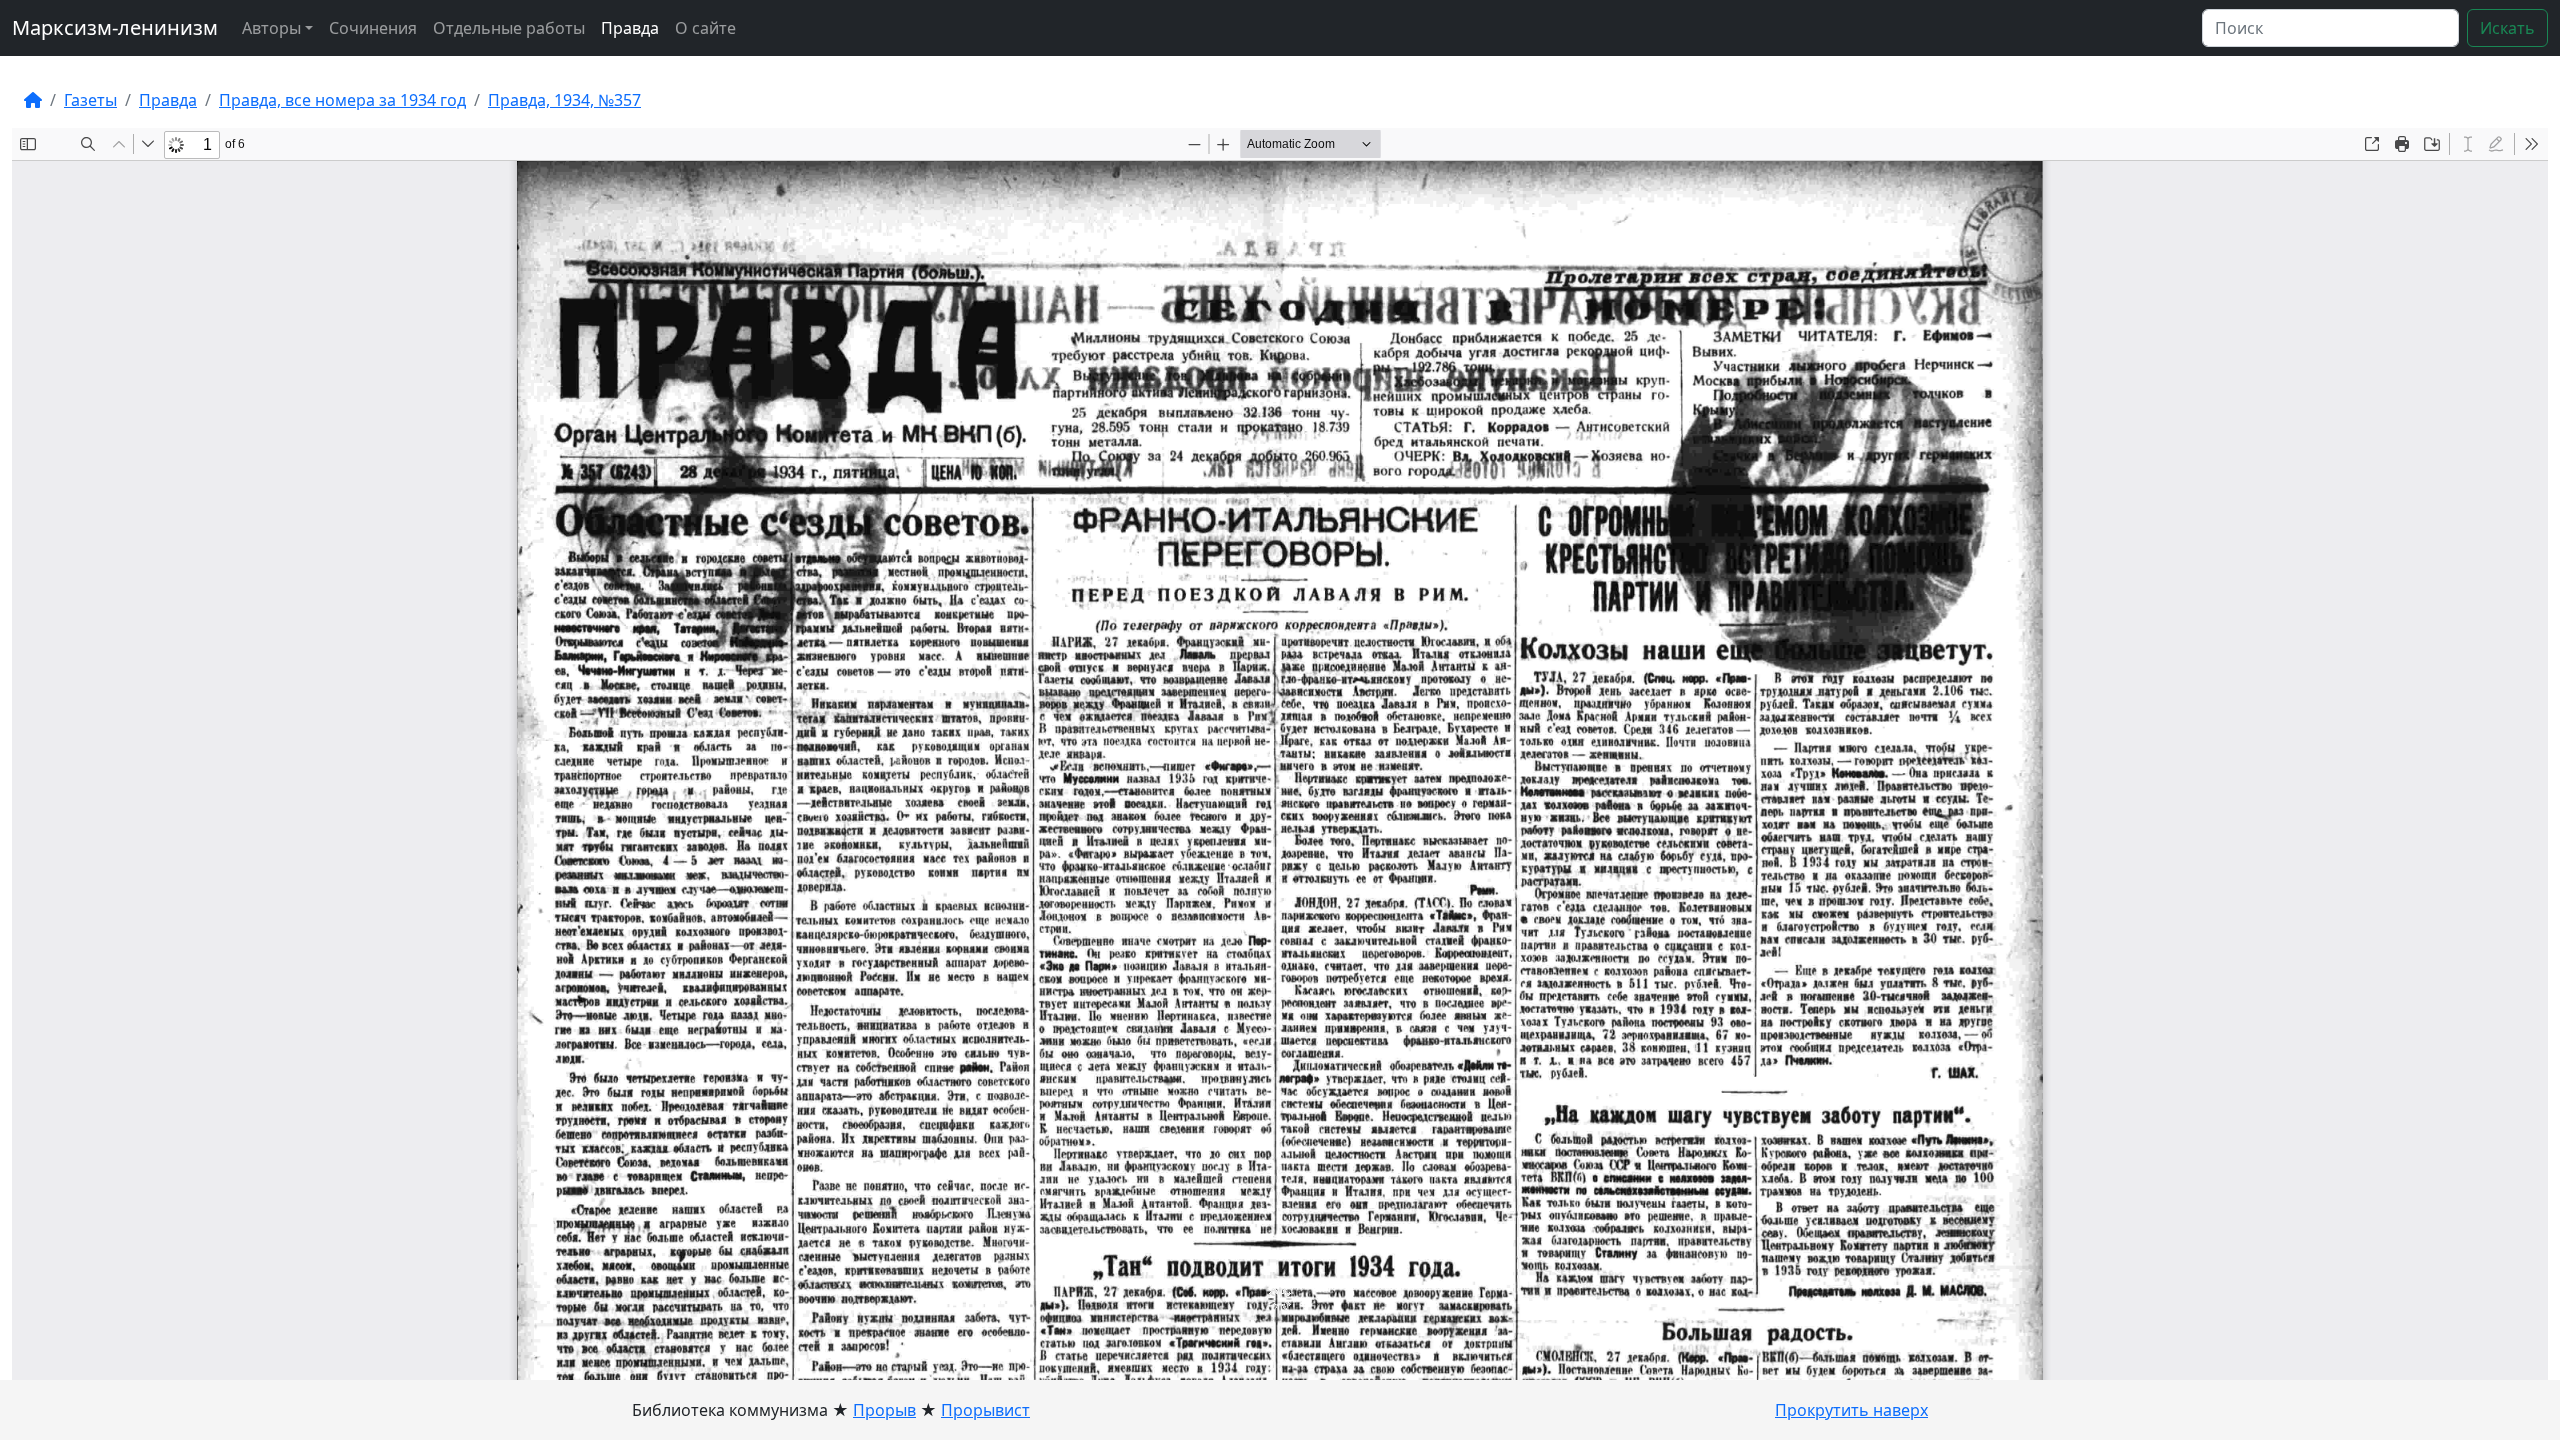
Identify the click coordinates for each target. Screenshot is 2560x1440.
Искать (2507, 28)
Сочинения (373, 28)
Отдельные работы (509, 28)
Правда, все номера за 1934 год (342, 100)
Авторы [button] (271, 28)
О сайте (705, 28)
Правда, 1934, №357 (564, 100)
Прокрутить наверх (1851, 1410)
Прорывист (985, 1410)
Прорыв (884, 1410)
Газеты (90, 100)
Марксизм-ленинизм (115, 27)
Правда (630, 28)
